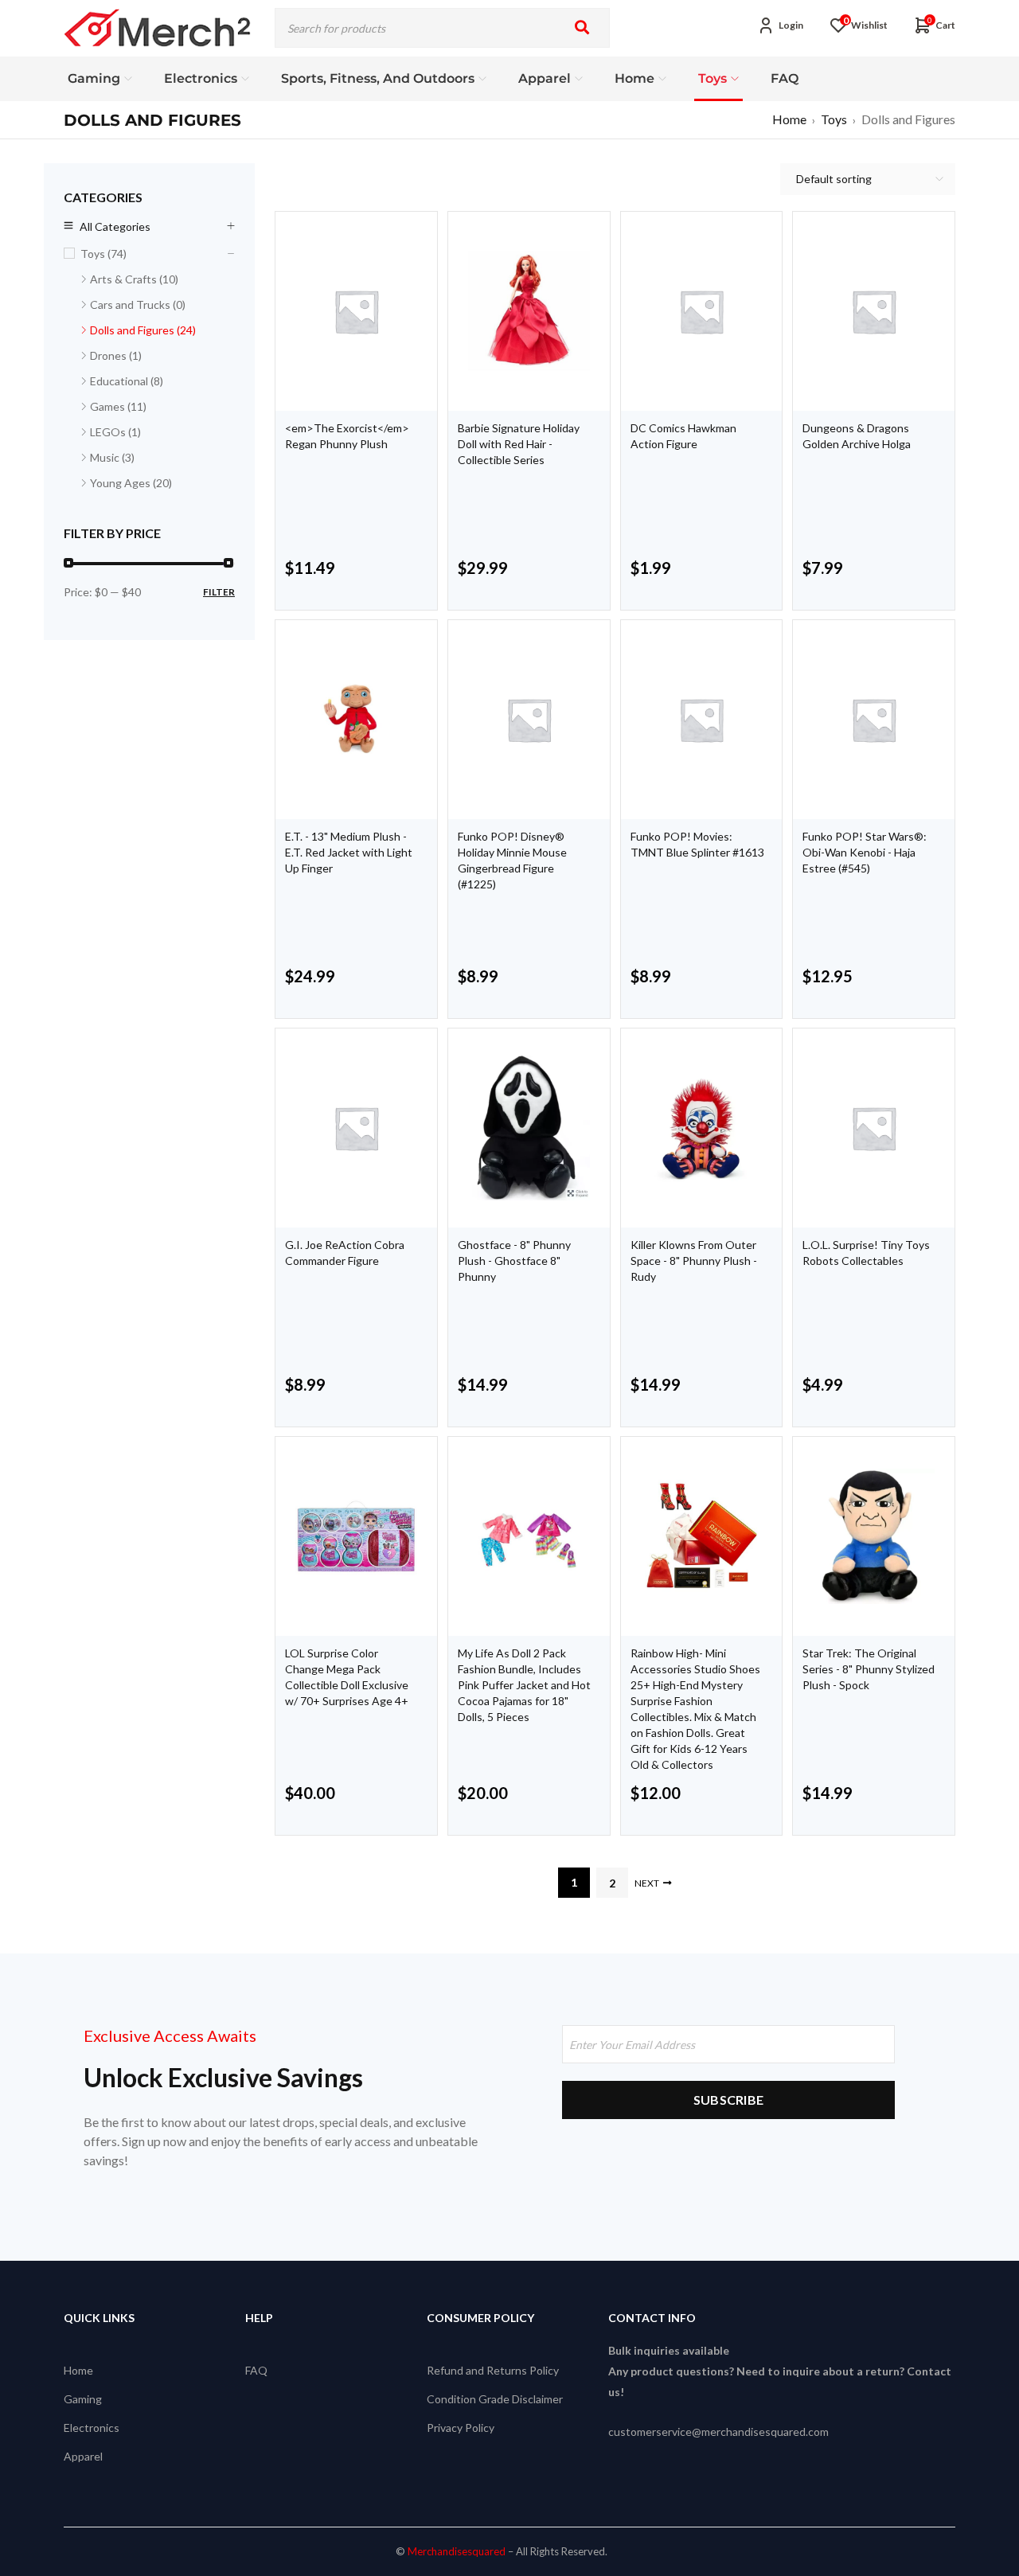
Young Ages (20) (131, 483)
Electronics (92, 2428)
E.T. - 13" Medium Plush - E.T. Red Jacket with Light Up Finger (349, 852)
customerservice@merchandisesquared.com (718, 2432)
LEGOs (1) (115, 432)
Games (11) (118, 406)
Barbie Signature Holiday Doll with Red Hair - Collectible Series (519, 444)
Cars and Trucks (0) (138, 304)
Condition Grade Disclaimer (495, 2399)
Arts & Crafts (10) (134, 279)
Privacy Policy (461, 2428)
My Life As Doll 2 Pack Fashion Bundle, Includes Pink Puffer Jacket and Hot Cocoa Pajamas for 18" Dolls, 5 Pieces (524, 1685)
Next (647, 1883)
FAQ (256, 2370)
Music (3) (112, 457)
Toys (834, 119)
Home (789, 119)
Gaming (83, 2399)
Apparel (83, 2456)
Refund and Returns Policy (493, 2370)
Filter (219, 592)
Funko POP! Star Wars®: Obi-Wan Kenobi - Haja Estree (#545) (865, 852)
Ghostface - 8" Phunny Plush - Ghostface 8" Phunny (514, 1261)
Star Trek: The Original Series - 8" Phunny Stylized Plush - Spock (869, 1669)
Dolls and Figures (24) (143, 330)
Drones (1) (116, 355)
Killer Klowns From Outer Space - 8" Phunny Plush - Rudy (694, 1261)
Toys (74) (103, 254)
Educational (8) (127, 381)
